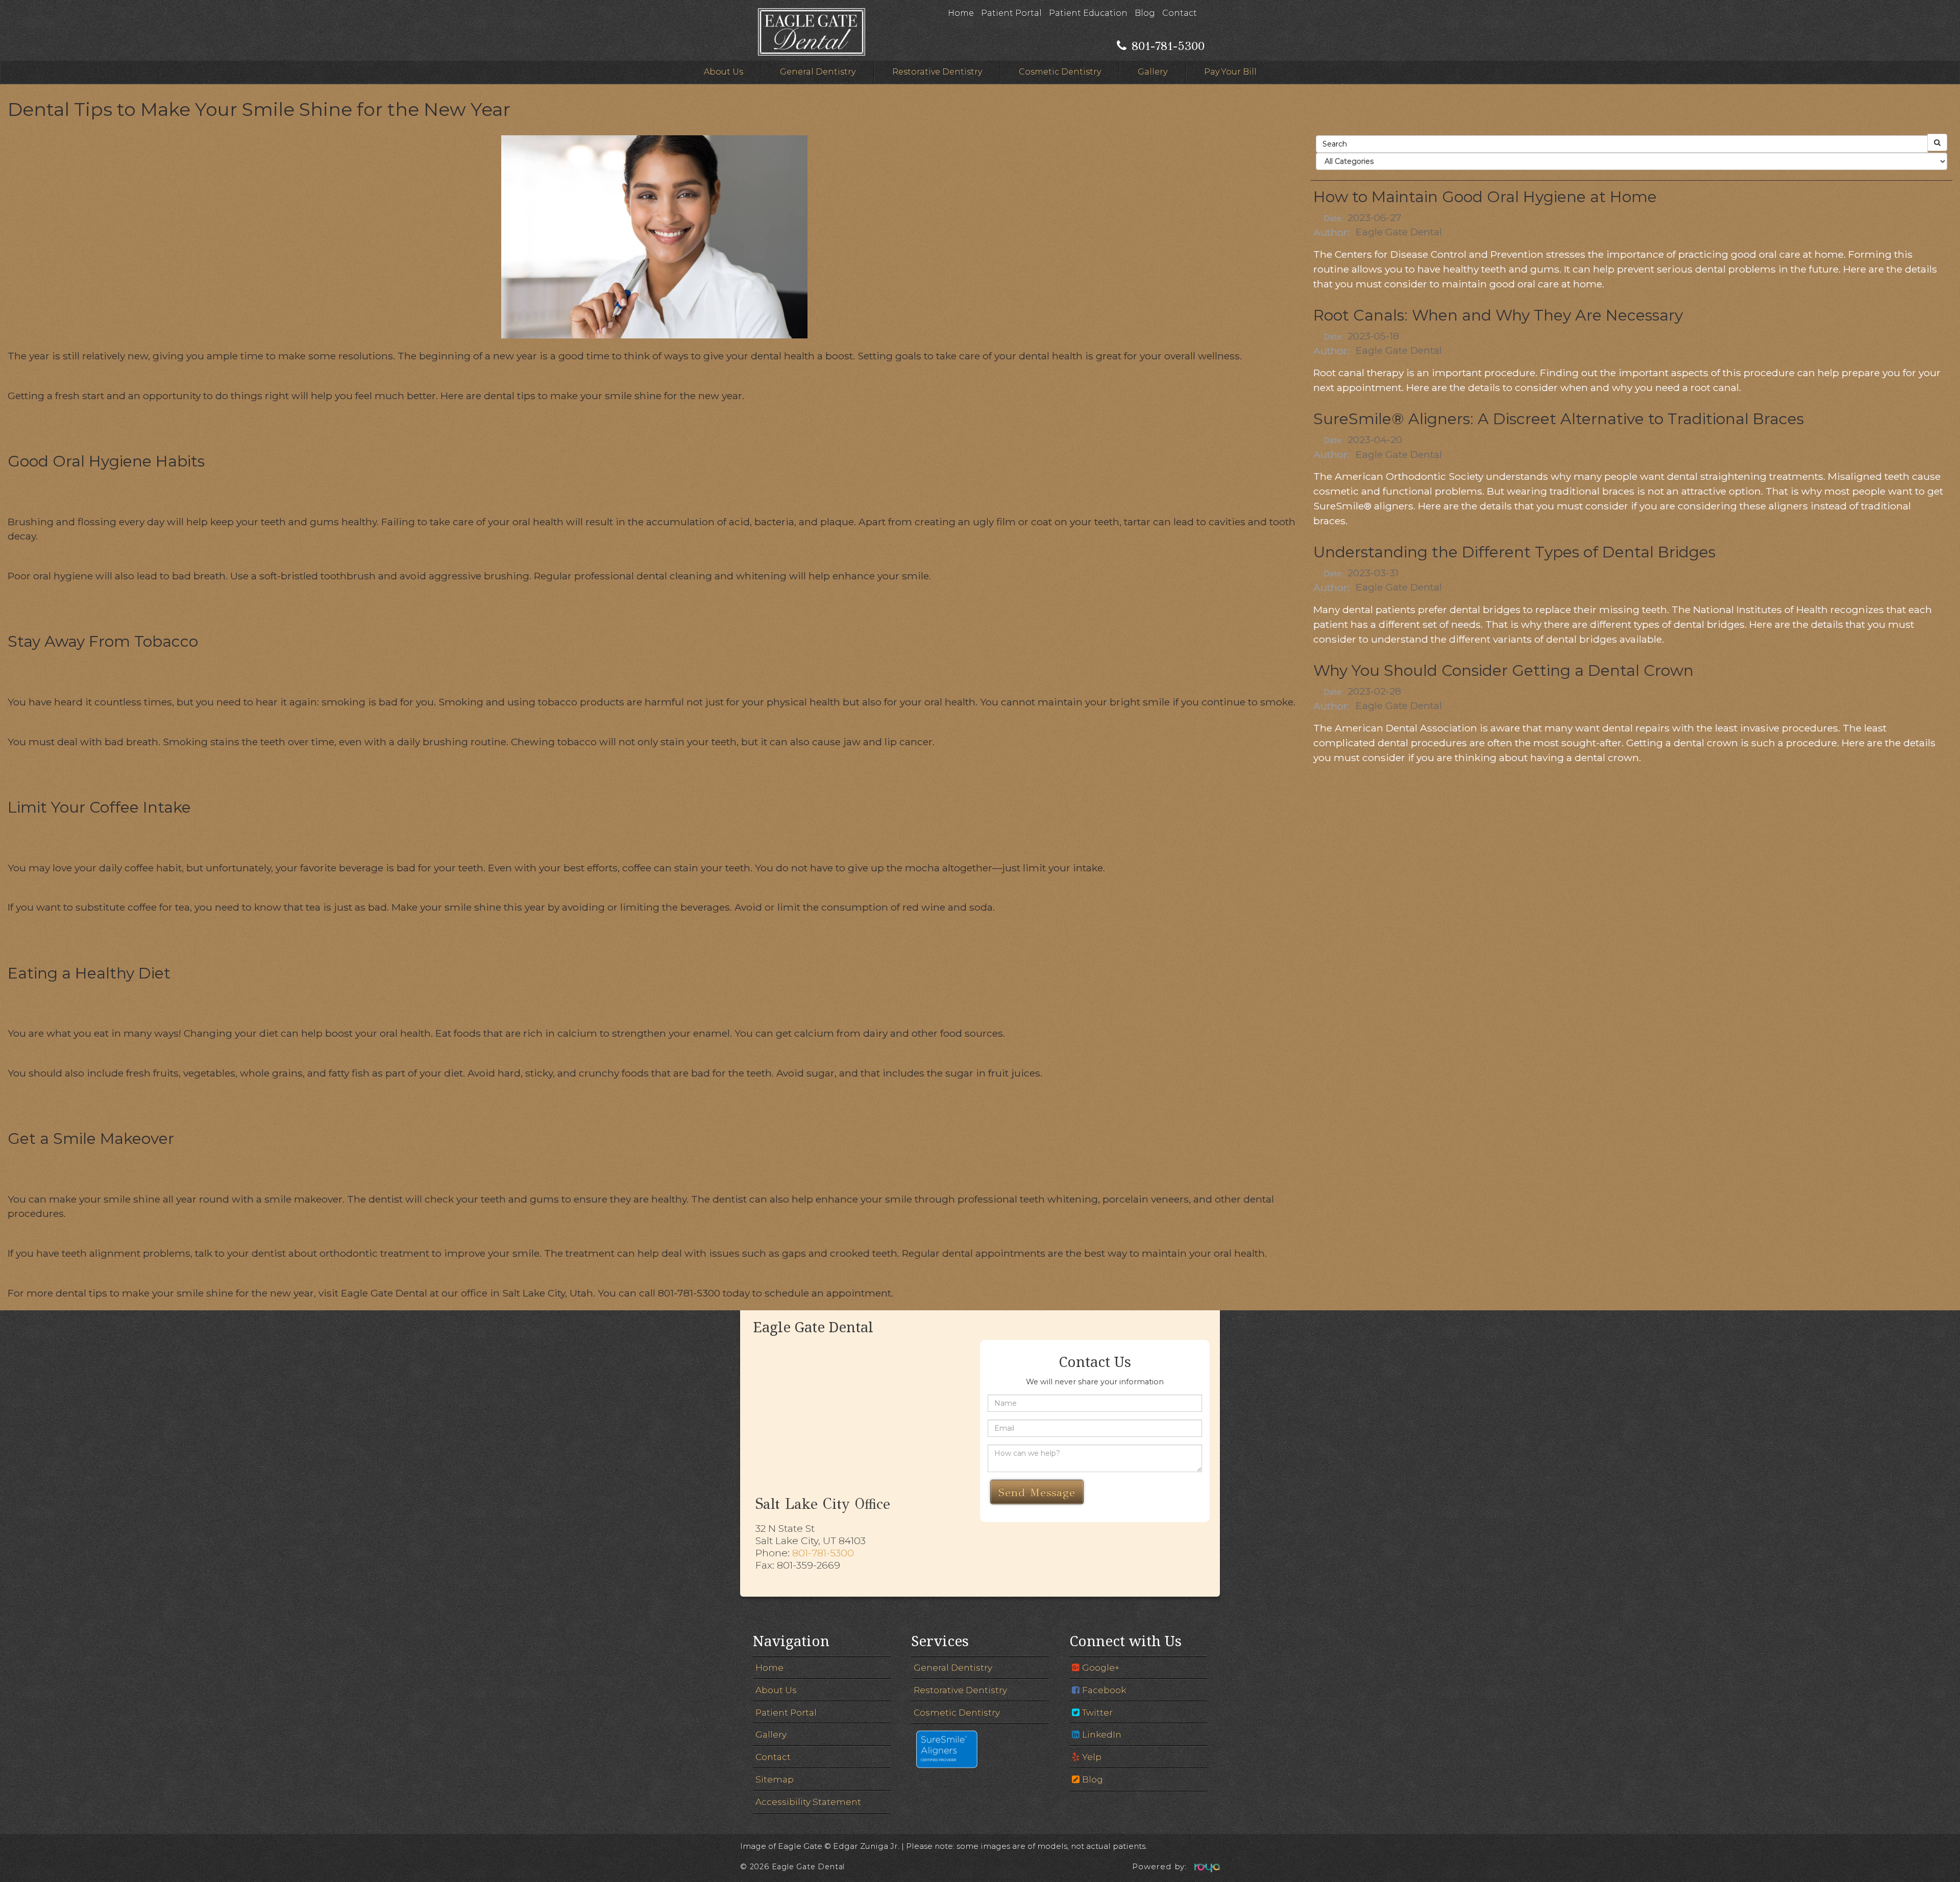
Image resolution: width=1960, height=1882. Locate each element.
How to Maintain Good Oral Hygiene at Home (1485, 197)
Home (961, 13)
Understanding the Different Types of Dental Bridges (1514, 552)
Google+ (1101, 1667)
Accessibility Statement (808, 1802)
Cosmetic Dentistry (1060, 72)
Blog (1145, 13)
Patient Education (1088, 13)
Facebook (1104, 1690)
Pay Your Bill (1230, 72)
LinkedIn (1102, 1734)
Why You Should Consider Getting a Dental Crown (1503, 670)
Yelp (1092, 1757)
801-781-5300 (823, 1553)
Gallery (1153, 72)
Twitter (1097, 1712)
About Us (724, 72)
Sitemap (775, 1779)
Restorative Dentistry (937, 72)
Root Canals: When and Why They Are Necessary (1498, 315)
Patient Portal (1011, 13)
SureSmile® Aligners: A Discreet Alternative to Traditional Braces (1559, 419)
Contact (1180, 13)
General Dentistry (818, 72)
